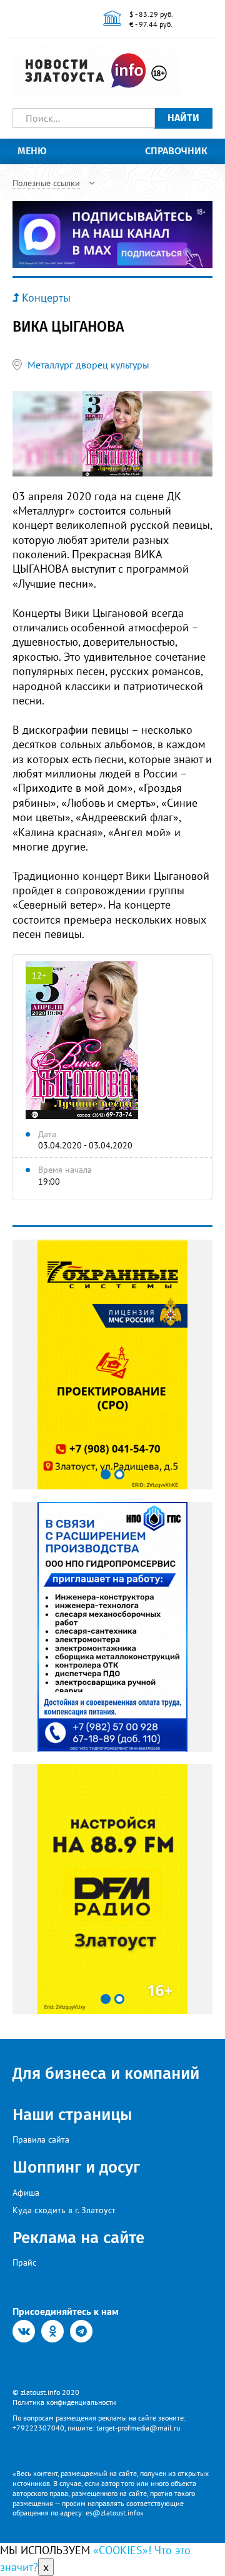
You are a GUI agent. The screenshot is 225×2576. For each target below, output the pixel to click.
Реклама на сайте (78, 2238)
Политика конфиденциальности (64, 2402)
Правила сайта (41, 2139)
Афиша (26, 2193)
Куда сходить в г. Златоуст (64, 2210)
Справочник (176, 151)
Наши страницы (72, 2115)
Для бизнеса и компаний (106, 2074)
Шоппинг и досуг (76, 2167)
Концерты (46, 298)
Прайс (24, 2263)
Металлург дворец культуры (88, 365)
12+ (39, 975)
